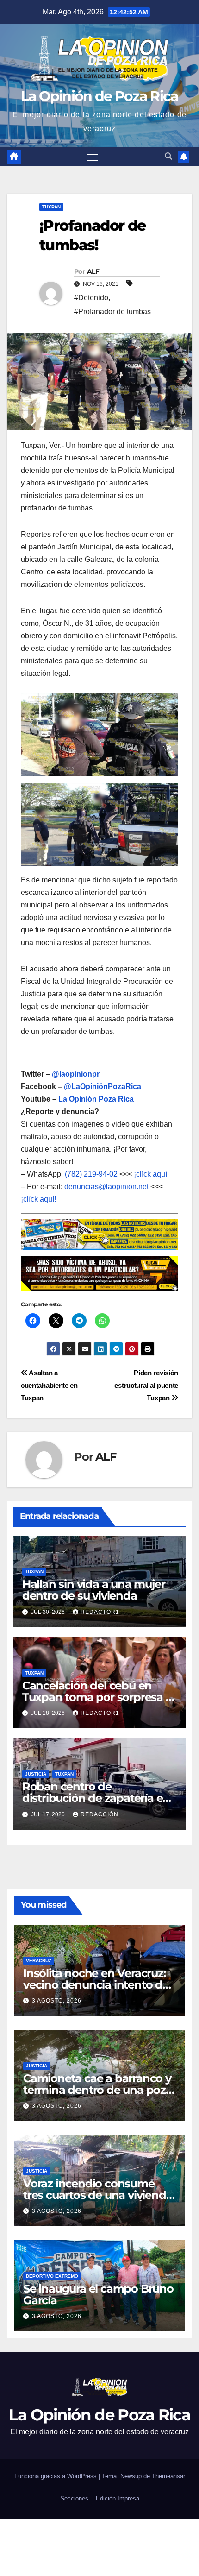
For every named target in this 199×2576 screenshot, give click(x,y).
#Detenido (91, 298)
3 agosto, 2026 (57, 2001)
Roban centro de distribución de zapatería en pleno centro (96, 1798)
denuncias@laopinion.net (106, 1187)
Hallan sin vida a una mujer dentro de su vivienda (94, 1590)
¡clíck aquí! (151, 1174)
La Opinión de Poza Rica (100, 96)
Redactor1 (100, 1612)
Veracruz (39, 1961)
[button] (168, 156)
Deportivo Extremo (52, 2276)
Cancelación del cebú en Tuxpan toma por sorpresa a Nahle (97, 1697)
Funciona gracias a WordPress (56, 2476)
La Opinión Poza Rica (96, 1099)
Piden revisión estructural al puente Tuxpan (146, 1385)
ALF (93, 271)
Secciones (74, 2498)
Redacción (99, 1814)
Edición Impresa (118, 2498)
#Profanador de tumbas (112, 312)
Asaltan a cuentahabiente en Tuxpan (49, 1385)
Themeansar (168, 2476)
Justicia (36, 1774)
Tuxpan (51, 207)
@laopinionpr (76, 1074)
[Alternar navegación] (93, 157)
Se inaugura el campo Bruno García (98, 2294)
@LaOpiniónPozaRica (103, 1086)
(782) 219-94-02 (91, 1174)
